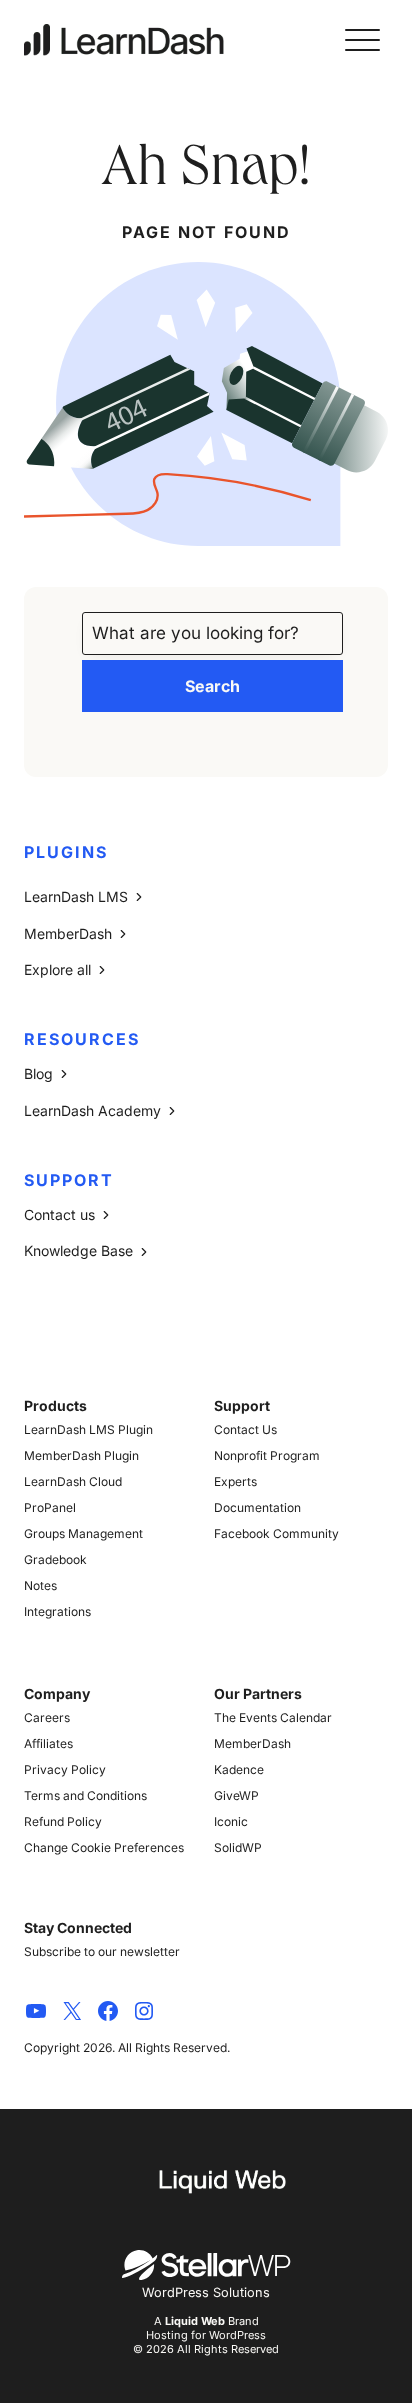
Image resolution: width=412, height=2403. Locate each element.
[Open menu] (362, 39)
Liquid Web (195, 2321)
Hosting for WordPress (206, 2335)
